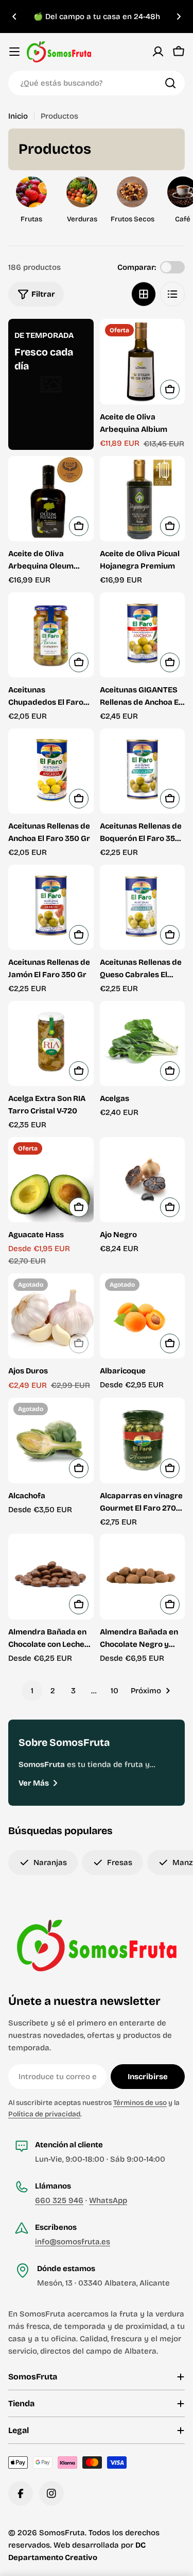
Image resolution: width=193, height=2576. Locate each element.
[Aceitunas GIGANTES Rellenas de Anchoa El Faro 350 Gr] (143, 635)
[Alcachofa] (51, 1440)
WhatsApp (108, 2200)
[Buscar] (170, 83)
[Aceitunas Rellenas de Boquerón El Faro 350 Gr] (143, 771)
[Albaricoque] (143, 1316)
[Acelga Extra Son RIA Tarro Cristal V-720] (51, 1044)
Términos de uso (140, 2103)
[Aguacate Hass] (51, 1180)
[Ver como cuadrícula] (144, 294)
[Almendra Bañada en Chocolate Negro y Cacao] (143, 1577)
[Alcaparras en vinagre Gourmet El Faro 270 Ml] (143, 1440)
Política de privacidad (44, 2114)
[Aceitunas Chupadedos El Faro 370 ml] (51, 635)
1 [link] (32, 1691)
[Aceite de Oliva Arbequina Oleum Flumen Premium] (51, 499)
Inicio (18, 116)
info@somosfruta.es (73, 2242)
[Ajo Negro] (143, 1180)
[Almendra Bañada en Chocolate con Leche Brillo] (51, 1577)
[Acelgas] (143, 1044)
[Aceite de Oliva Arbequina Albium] (143, 362)
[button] (14, 17)
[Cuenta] (158, 52)
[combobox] (97, 83)
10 (115, 1691)
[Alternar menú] (14, 52)
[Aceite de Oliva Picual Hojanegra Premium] (143, 499)
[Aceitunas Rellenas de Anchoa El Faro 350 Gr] (51, 771)
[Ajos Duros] (51, 1316)
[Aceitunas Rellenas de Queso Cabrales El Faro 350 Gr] (143, 908)
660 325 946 (59, 2200)
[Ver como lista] (172, 294)
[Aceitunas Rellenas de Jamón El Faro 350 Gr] (51, 908)
